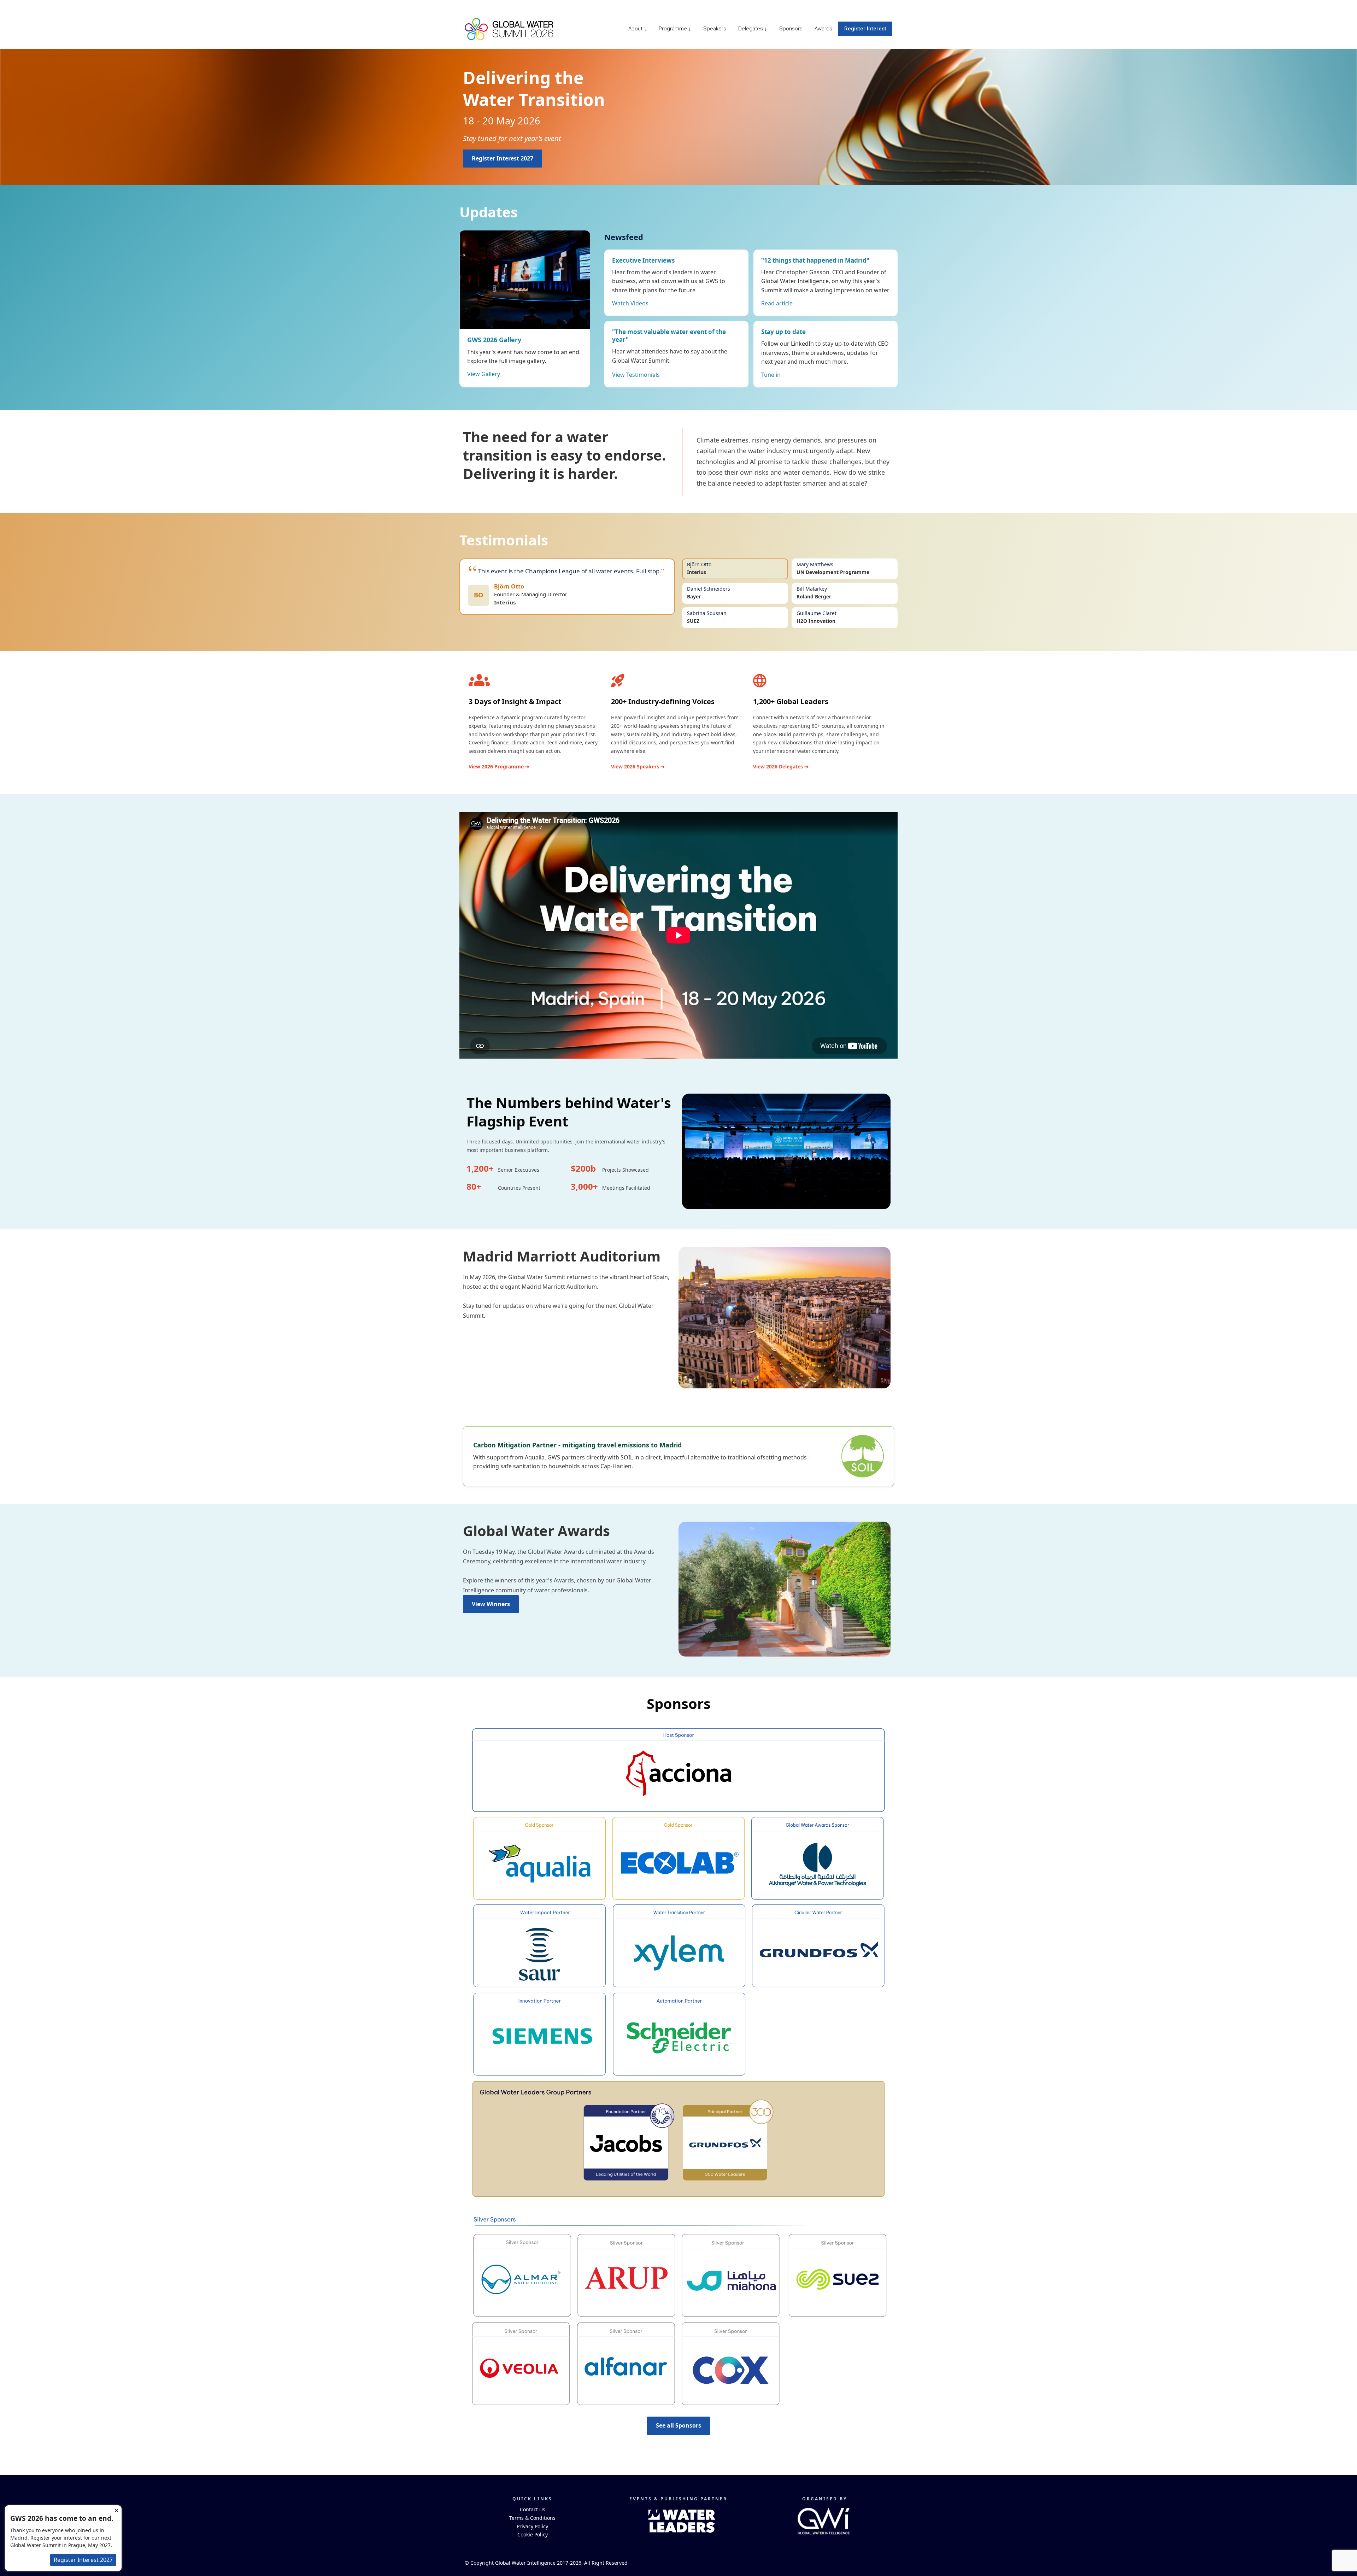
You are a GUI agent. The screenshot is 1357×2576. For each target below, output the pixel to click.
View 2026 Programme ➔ (499, 766)
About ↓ (638, 29)
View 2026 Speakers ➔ (638, 766)
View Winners (491, 1604)
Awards (823, 29)
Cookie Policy (533, 2534)
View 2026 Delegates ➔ (781, 766)
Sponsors (791, 29)
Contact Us (533, 2509)
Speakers (715, 29)
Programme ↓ (675, 29)
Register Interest (865, 29)
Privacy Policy (532, 2526)
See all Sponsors (678, 2425)
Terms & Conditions (532, 2518)
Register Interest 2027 (503, 158)
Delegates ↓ (753, 29)
